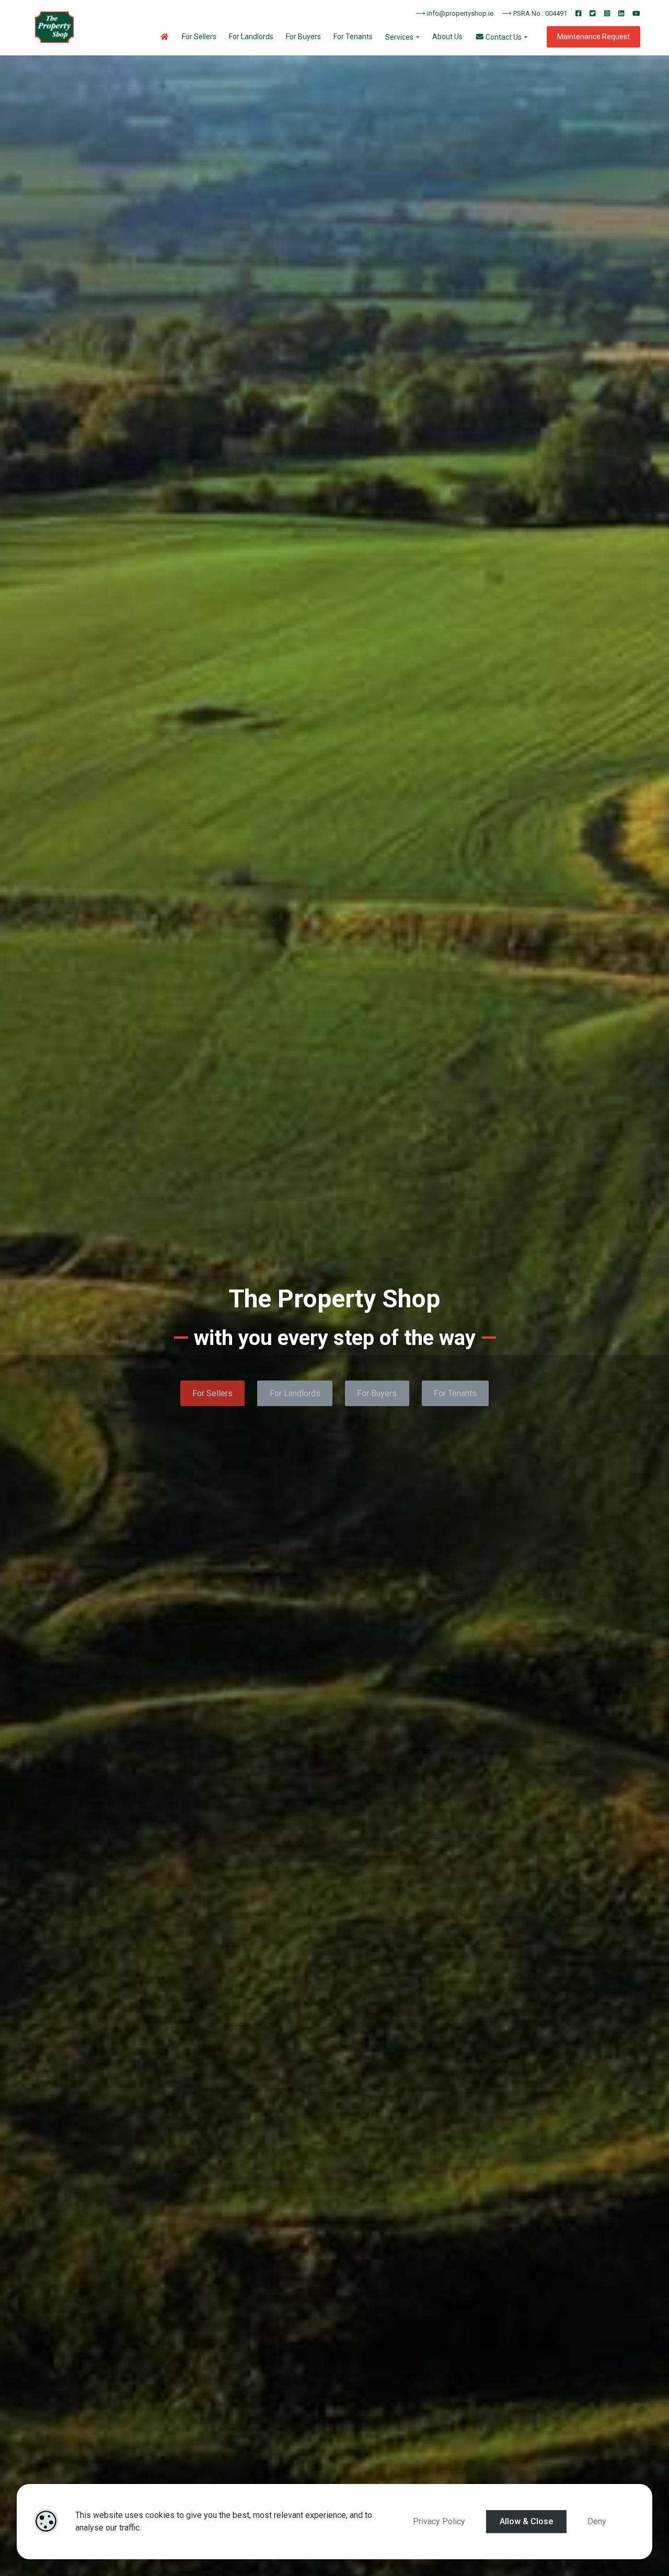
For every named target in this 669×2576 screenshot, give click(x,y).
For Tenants (353, 37)
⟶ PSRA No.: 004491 (534, 13)
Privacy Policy (439, 2521)
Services (399, 37)
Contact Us (503, 37)
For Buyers (303, 37)
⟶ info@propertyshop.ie (454, 13)
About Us (447, 37)
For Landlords (251, 37)
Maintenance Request (593, 37)
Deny (597, 2521)
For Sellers (199, 37)
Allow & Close (526, 2521)
